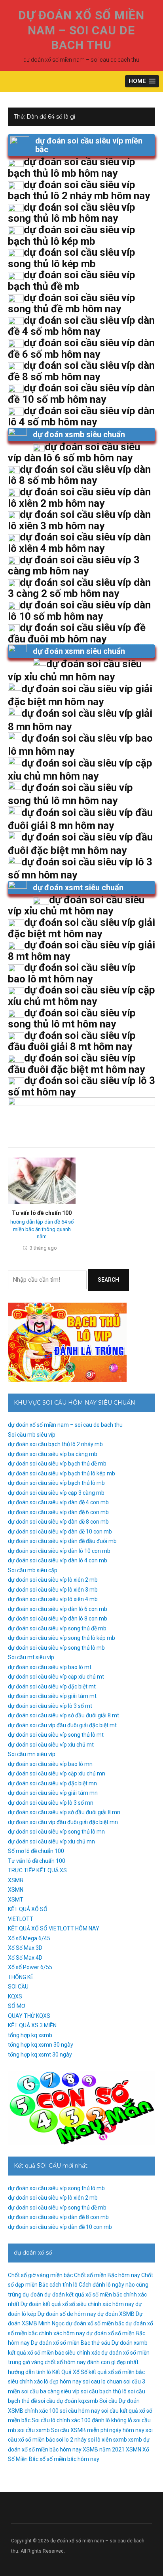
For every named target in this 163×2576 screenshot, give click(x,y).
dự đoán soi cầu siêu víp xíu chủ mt (51, 1745)
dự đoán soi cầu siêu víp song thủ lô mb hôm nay (72, 213)
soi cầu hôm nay (80, 2411)
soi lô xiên (100, 2440)
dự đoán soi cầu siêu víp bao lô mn (50, 1764)
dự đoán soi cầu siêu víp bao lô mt (50, 1667)
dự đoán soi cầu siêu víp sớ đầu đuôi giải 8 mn (64, 1812)
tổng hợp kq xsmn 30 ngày (41, 2045)
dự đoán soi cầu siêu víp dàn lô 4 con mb (58, 1560)
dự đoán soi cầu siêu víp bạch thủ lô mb (56, 1483)
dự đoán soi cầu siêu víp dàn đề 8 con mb (58, 1522)
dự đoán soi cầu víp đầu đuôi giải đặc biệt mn (63, 1822)
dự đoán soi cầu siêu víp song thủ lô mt (56, 1735)
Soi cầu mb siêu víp (32, 1435)
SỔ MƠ (17, 2006)
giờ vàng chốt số (43, 2362)
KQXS (15, 1996)
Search (108, 1280)
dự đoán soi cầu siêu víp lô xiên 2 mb (53, 1580)
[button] (142, 81)
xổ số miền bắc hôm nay (69, 2459)
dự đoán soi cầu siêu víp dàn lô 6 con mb (58, 1609)
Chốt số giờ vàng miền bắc (40, 2275)
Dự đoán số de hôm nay (67, 2314)
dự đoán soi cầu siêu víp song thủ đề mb (57, 1628)
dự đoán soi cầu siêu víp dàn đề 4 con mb (58, 1502)
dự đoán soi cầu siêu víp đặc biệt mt (52, 1686)
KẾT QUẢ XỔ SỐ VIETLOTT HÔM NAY (54, 1928)
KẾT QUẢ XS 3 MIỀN (32, 2025)
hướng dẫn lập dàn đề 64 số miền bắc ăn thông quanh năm (42, 1229)
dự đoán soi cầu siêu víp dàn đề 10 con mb (60, 1532)
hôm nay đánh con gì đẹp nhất (101, 2362)
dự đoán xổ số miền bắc (95, 2323)
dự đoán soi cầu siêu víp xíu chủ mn (51, 1841)
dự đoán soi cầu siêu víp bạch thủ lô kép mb (62, 1473)
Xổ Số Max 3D (25, 1948)
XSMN (16, 1890)
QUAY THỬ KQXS (29, 2016)
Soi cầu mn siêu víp (32, 1754)
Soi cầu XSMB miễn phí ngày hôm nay (98, 2430)
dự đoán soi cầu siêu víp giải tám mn (53, 1793)
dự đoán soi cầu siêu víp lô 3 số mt (50, 1706)
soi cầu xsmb (34, 2430)
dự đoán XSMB (116, 2314)
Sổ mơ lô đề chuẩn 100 (36, 1851)
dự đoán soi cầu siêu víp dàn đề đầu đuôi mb (62, 1541)
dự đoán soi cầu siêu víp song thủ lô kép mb (62, 1638)
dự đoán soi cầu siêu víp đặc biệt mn (52, 1783)
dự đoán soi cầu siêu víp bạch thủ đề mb (57, 1464)
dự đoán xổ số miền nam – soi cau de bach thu (81, 30)
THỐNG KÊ (21, 1977)
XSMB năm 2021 (104, 2449)
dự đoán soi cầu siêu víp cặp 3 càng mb (56, 1493)
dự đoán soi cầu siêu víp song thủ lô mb (56, 1648)
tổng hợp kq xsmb (30, 2035)
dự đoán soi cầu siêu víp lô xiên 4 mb (53, 1599)
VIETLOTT (21, 1919)
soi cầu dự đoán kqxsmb (68, 2401)
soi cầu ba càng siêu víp (50, 2391)
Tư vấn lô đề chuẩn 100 (42, 1213)
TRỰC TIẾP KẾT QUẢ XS (37, 1870)
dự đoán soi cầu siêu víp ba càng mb (53, 1454)
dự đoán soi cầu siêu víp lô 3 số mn (51, 1803)
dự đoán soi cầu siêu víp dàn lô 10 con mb (59, 1551)
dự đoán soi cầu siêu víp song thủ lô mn (56, 1832)
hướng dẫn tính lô (29, 2372)
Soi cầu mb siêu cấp (33, 1570)
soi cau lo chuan (102, 2381)
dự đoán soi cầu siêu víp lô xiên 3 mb (53, 1590)
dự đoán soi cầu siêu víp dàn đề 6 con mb (58, 1512)
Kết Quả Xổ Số (70, 2372)
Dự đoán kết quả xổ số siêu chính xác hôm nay (77, 2304)
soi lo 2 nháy (71, 2440)
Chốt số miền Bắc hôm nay (107, 2275)
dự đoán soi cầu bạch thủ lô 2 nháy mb (55, 1444)
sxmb (120, 2440)
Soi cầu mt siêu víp (31, 1657)
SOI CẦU (18, 1987)
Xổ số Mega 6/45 (29, 1938)
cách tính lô (63, 2285)
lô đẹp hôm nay (63, 2381)
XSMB (16, 1880)
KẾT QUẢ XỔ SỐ (28, 1909)
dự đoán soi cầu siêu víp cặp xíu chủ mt (56, 1677)
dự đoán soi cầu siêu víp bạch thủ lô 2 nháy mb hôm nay (79, 190)
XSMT (16, 1900)
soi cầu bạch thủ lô (104, 2391)
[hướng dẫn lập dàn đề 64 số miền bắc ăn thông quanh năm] (42, 1180)
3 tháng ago (43, 1248)
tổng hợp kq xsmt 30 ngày (40, 2055)
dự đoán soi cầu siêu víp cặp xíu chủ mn (57, 1773)
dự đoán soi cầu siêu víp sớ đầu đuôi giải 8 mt (63, 1715)
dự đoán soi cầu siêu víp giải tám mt (52, 1696)
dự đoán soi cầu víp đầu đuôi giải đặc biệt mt (62, 1725)
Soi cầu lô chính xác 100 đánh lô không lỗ (82, 2420)
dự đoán (33, 2295)
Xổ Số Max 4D (25, 1958)
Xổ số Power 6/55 (30, 1967)
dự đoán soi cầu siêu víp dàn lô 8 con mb (58, 1618)
